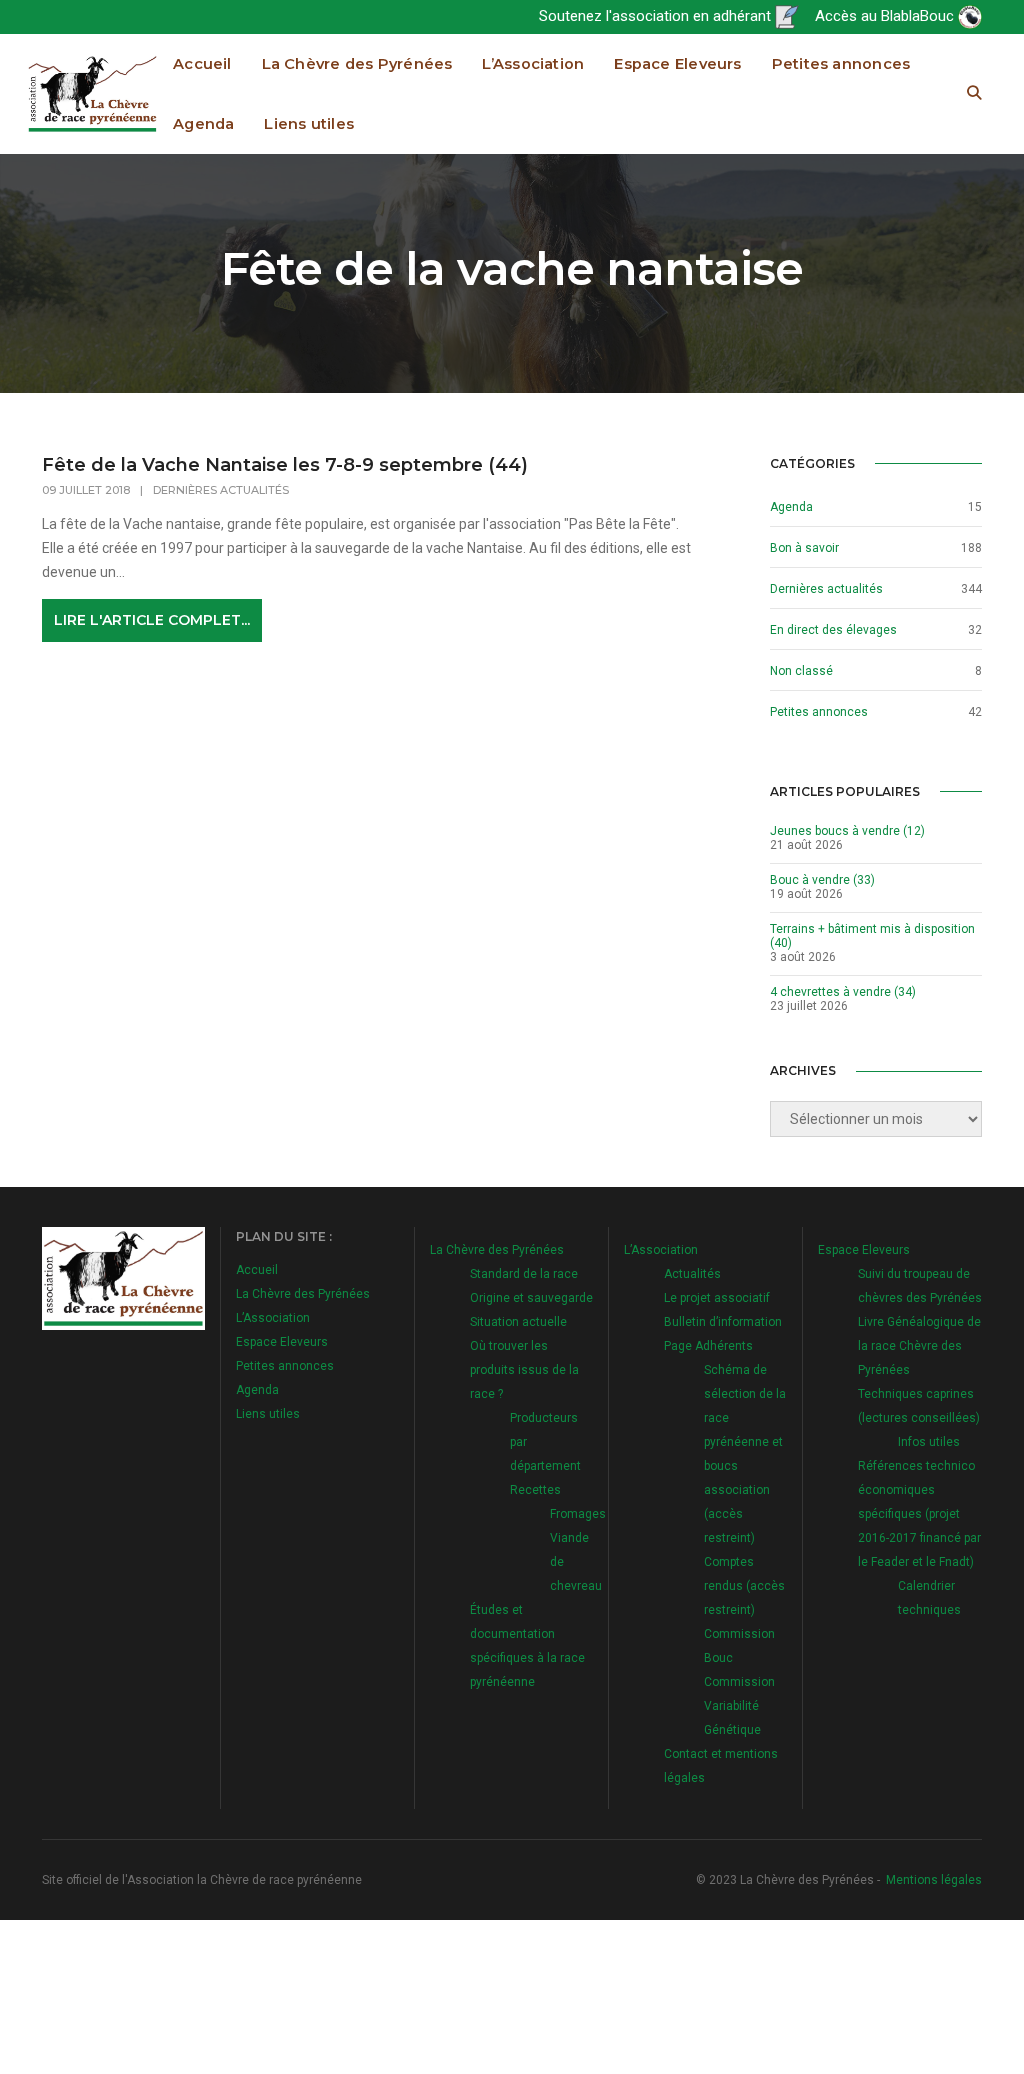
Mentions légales (934, 1880)
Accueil (202, 64)
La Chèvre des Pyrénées (357, 64)
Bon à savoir (804, 548)
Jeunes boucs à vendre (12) (847, 831)
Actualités (692, 1274)
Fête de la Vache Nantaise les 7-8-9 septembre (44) (285, 465)
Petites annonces (841, 64)
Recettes (535, 1490)
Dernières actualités (221, 490)
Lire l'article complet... (152, 620)
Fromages (578, 1514)
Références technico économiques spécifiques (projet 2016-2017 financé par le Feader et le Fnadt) (919, 1514)
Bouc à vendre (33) (822, 880)
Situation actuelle (518, 1322)
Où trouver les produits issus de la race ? (524, 1370)
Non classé (801, 671)
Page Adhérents (708, 1346)
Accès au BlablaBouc (886, 16)
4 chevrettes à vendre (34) (843, 992)
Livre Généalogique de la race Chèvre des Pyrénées (919, 1346)
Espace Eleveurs (677, 64)
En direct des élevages (833, 630)
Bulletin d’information (723, 1322)
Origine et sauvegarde (531, 1298)
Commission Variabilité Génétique (739, 1706)
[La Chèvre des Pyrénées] (92, 93)
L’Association (533, 64)
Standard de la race (524, 1274)
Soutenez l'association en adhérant (657, 16)
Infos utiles (929, 1442)
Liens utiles (309, 124)
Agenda (203, 124)
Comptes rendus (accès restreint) (744, 1586)
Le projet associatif (717, 1298)
